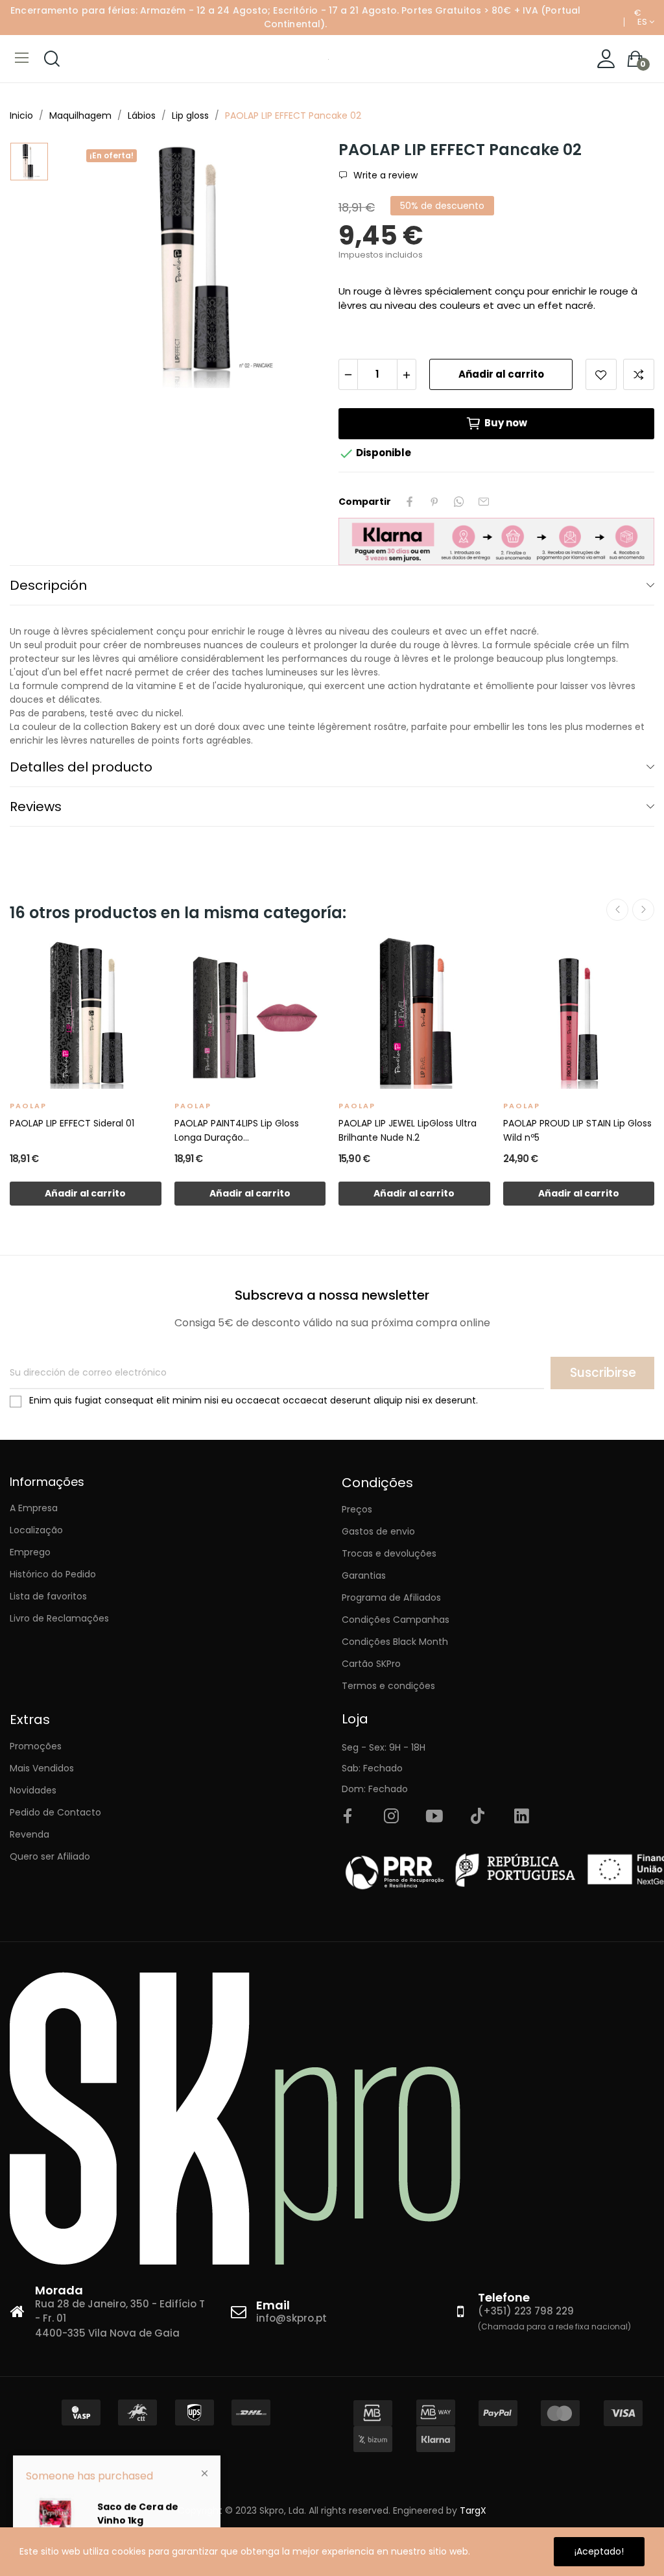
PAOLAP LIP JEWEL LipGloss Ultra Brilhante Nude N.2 (408, 1130)
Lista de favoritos (48, 1596)
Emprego (30, 1552)
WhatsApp (459, 502)
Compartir (410, 502)
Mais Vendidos (42, 1768)
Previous (617, 910)
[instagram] (391, 1817)
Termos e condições (388, 1686)
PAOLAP (28, 1106)
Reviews (36, 807)
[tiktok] (478, 1817)
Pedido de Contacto (55, 1812)
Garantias (364, 1575)
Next (643, 910)
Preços (357, 1509)
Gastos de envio (378, 1531)
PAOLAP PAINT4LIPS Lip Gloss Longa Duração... (237, 1130)
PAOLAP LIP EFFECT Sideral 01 (72, 1123)
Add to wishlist (601, 374)
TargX (473, 2510)
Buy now (506, 423)
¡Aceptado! (599, 2551)
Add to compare (639, 374)
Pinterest (434, 502)
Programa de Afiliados (391, 1598)
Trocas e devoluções (389, 1553)
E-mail (484, 502)
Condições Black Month (395, 1642)
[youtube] (434, 1817)
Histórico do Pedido (53, 1574)
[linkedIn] (521, 1817)
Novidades (33, 1790)
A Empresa (34, 1508)
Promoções (36, 1746)
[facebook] (348, 1817)
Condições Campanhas (396, 1620)
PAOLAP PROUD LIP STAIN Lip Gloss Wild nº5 (577, 1130)
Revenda (30, 1834)
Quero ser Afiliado (50, 1856)
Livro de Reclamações (59, 1618)
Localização (36, 1530)
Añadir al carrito (501, 374)
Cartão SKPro (371, 1664)
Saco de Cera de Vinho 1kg (138, 2511)
